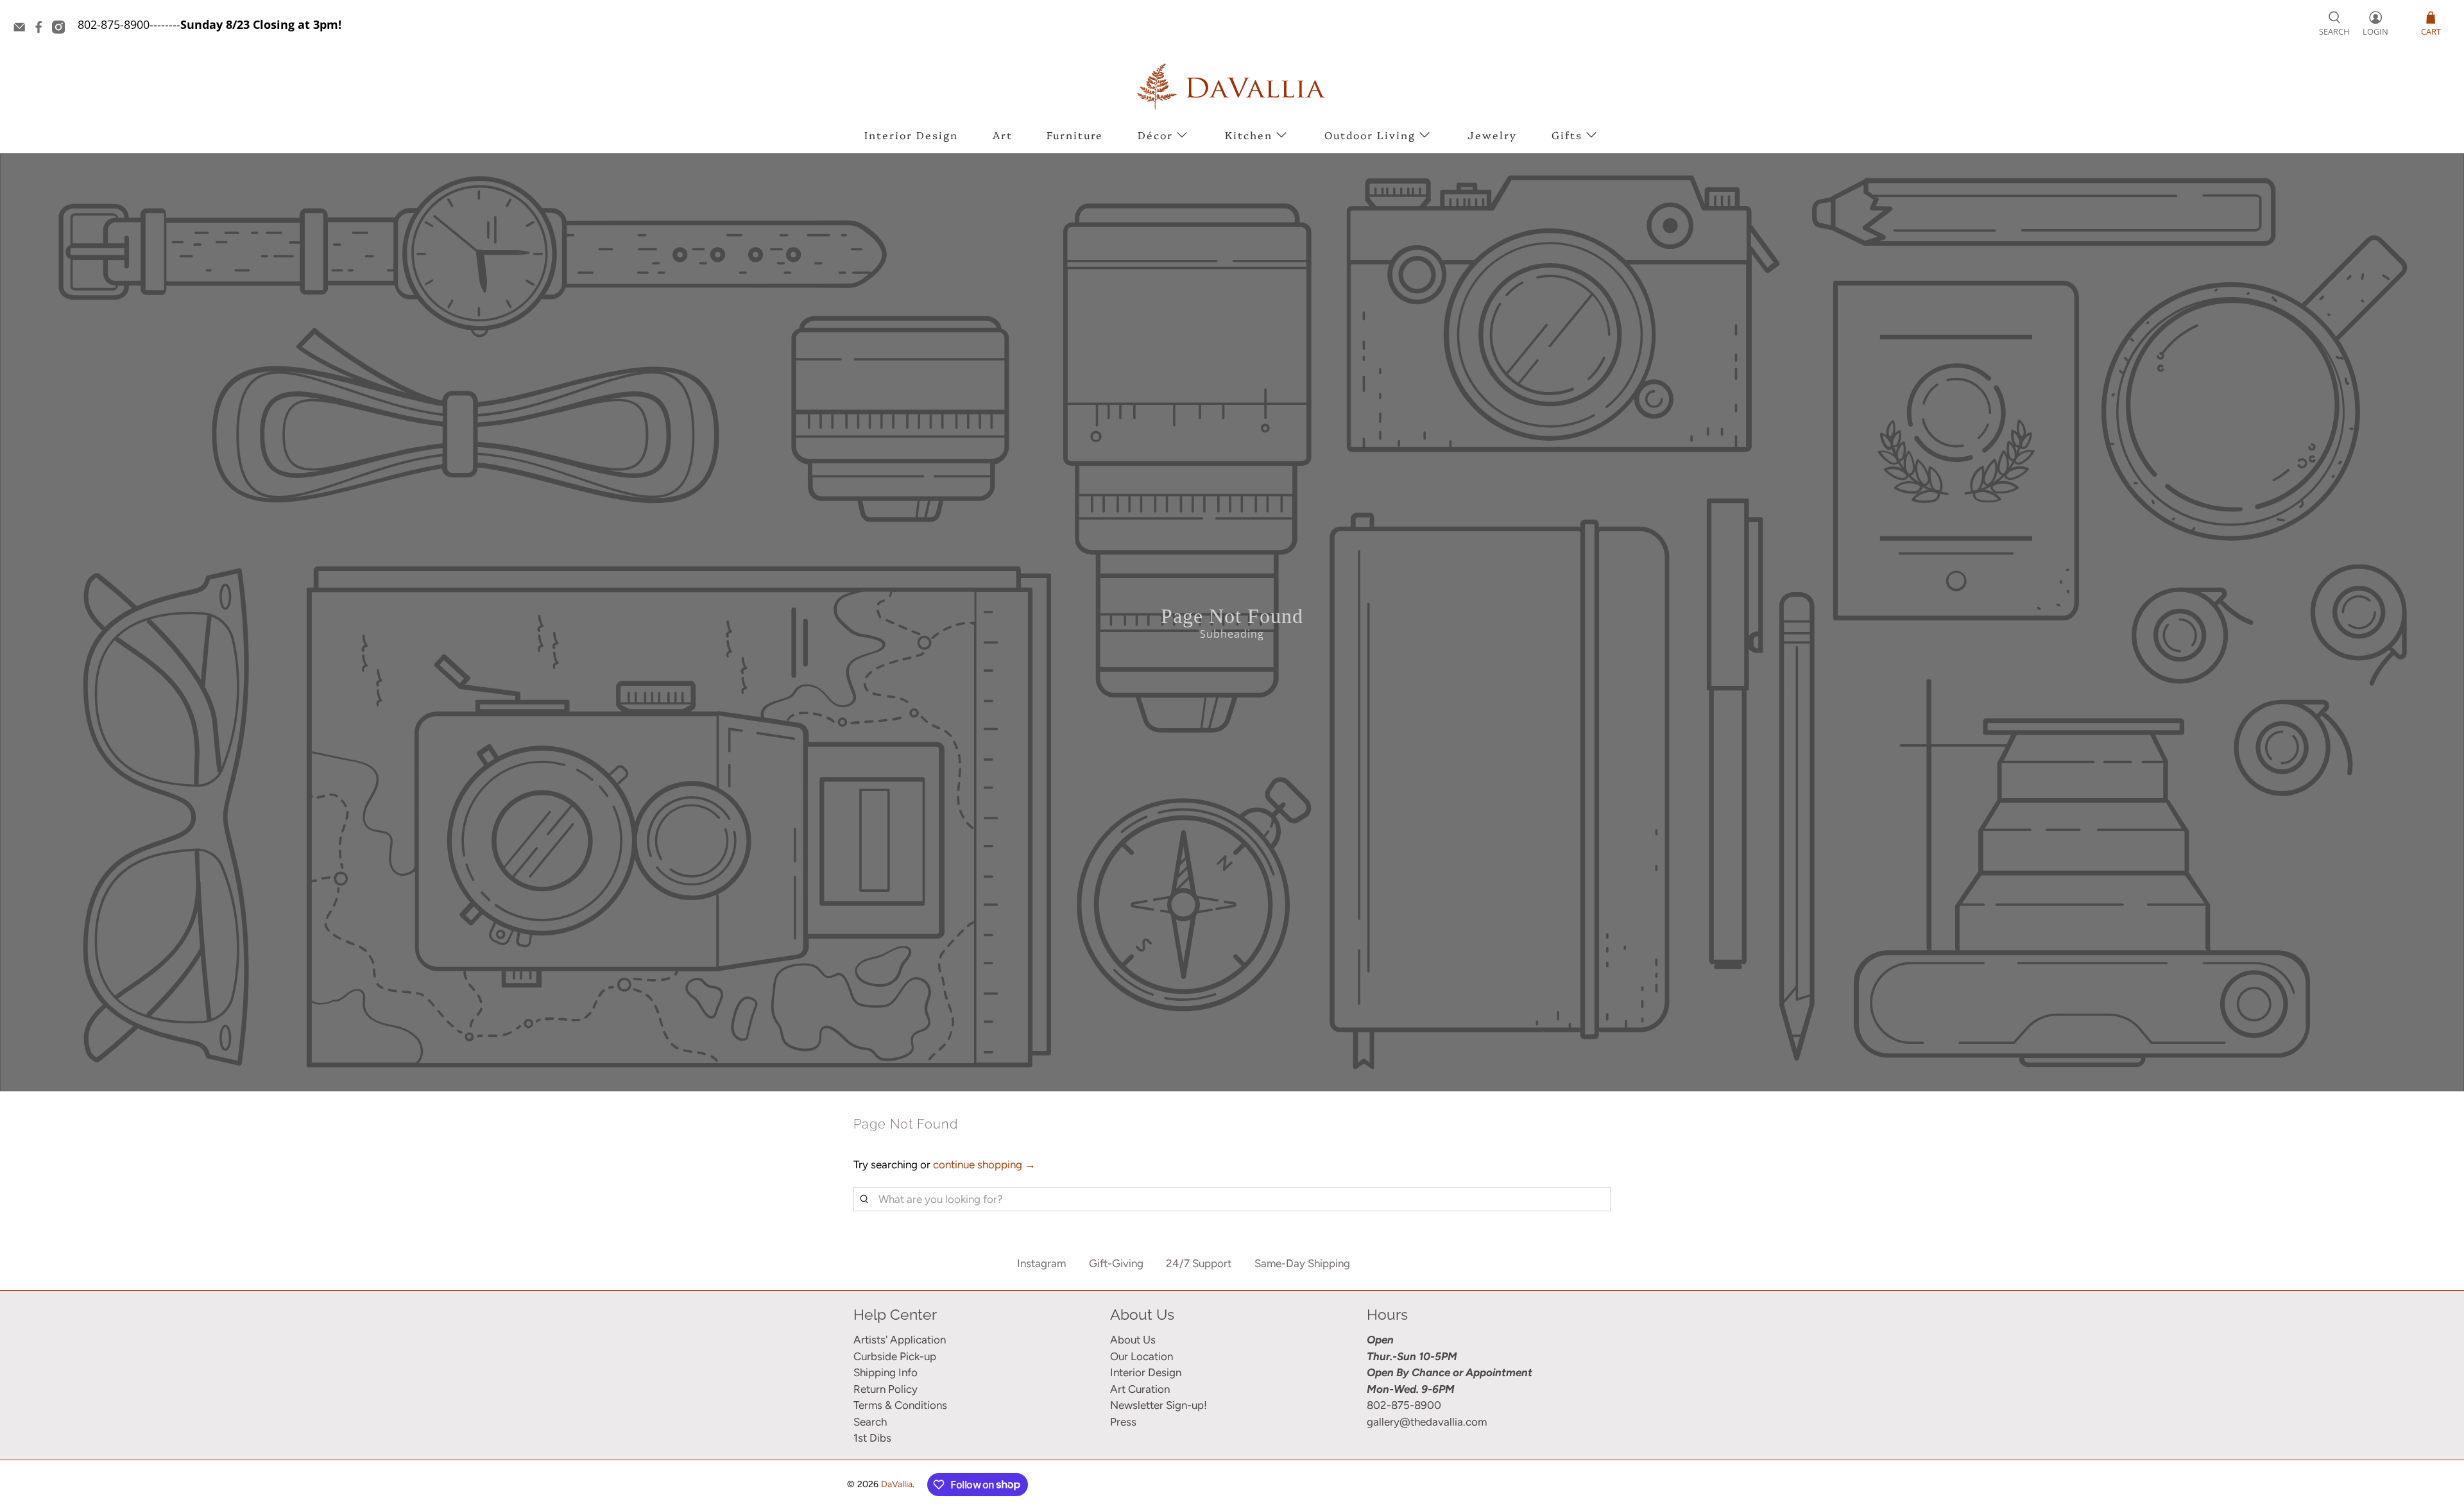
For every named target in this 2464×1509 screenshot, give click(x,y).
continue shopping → (984, 1164)
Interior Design (911, 135)
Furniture (1075, 135)
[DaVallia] (1232, 86)
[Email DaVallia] (22, 30)
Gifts (1567, 135)
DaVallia (897, 1484)
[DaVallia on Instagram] (62, 30)
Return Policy (886, 1389)
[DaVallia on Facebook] (42, 30)
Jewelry (1492, 135)
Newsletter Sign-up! (1159, 1405)
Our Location (1142, 1356)
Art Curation (1140, 1389)
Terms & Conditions (900, 1405)
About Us (1133, 1340)
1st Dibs (872, 1438)
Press (1123, 1422)
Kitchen (1249, 135)
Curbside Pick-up (895, 1356)
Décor (1155, 135)
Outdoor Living (1370, 135)
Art (1003, 135)
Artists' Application (900, 1340)
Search (870, 1422)
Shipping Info (886, 1372)
